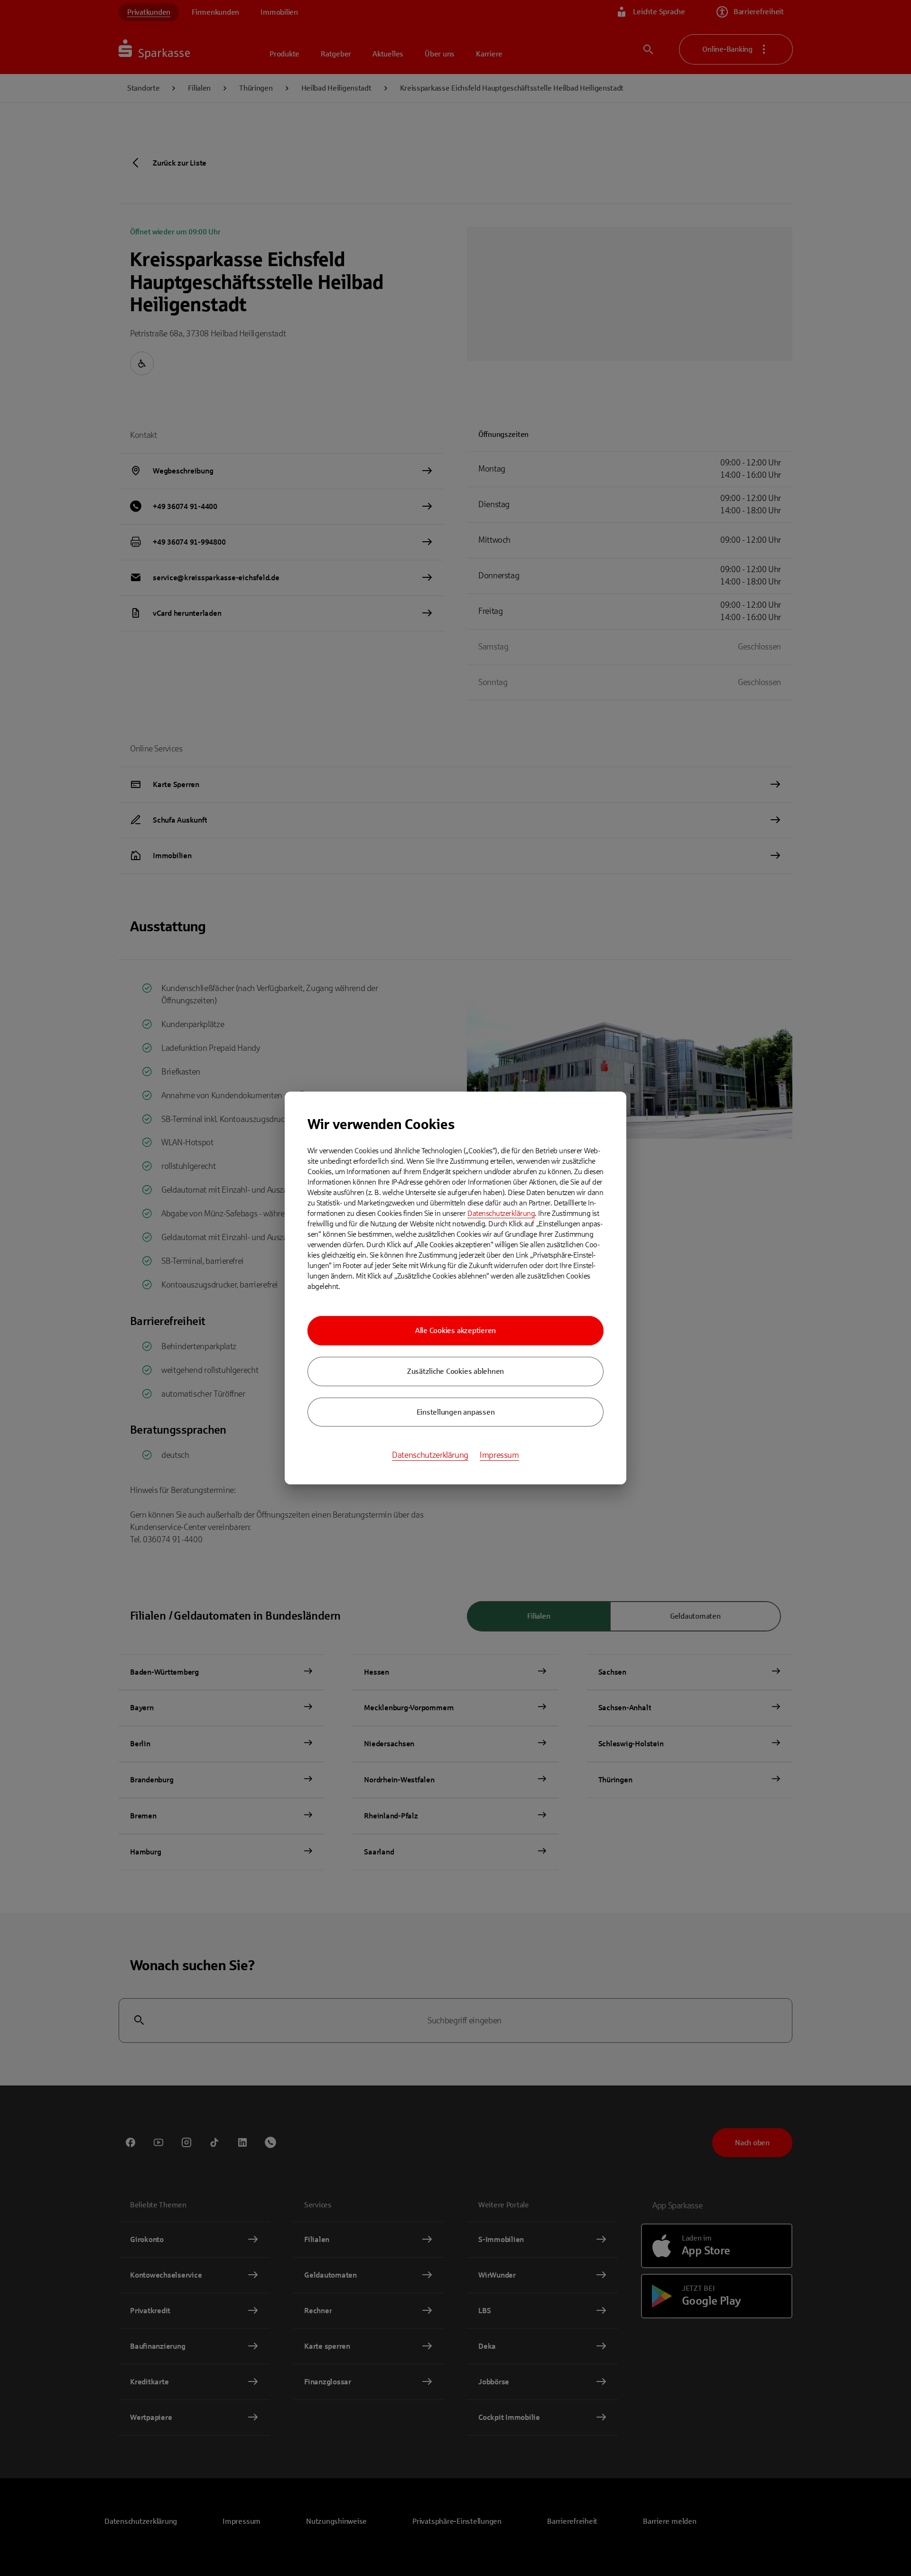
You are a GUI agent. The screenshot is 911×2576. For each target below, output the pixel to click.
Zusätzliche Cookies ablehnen (455, 1371)
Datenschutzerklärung (501, 1213)
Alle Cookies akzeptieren (455, 1330)
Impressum (499, 1455)
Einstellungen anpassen (456, 1412)
